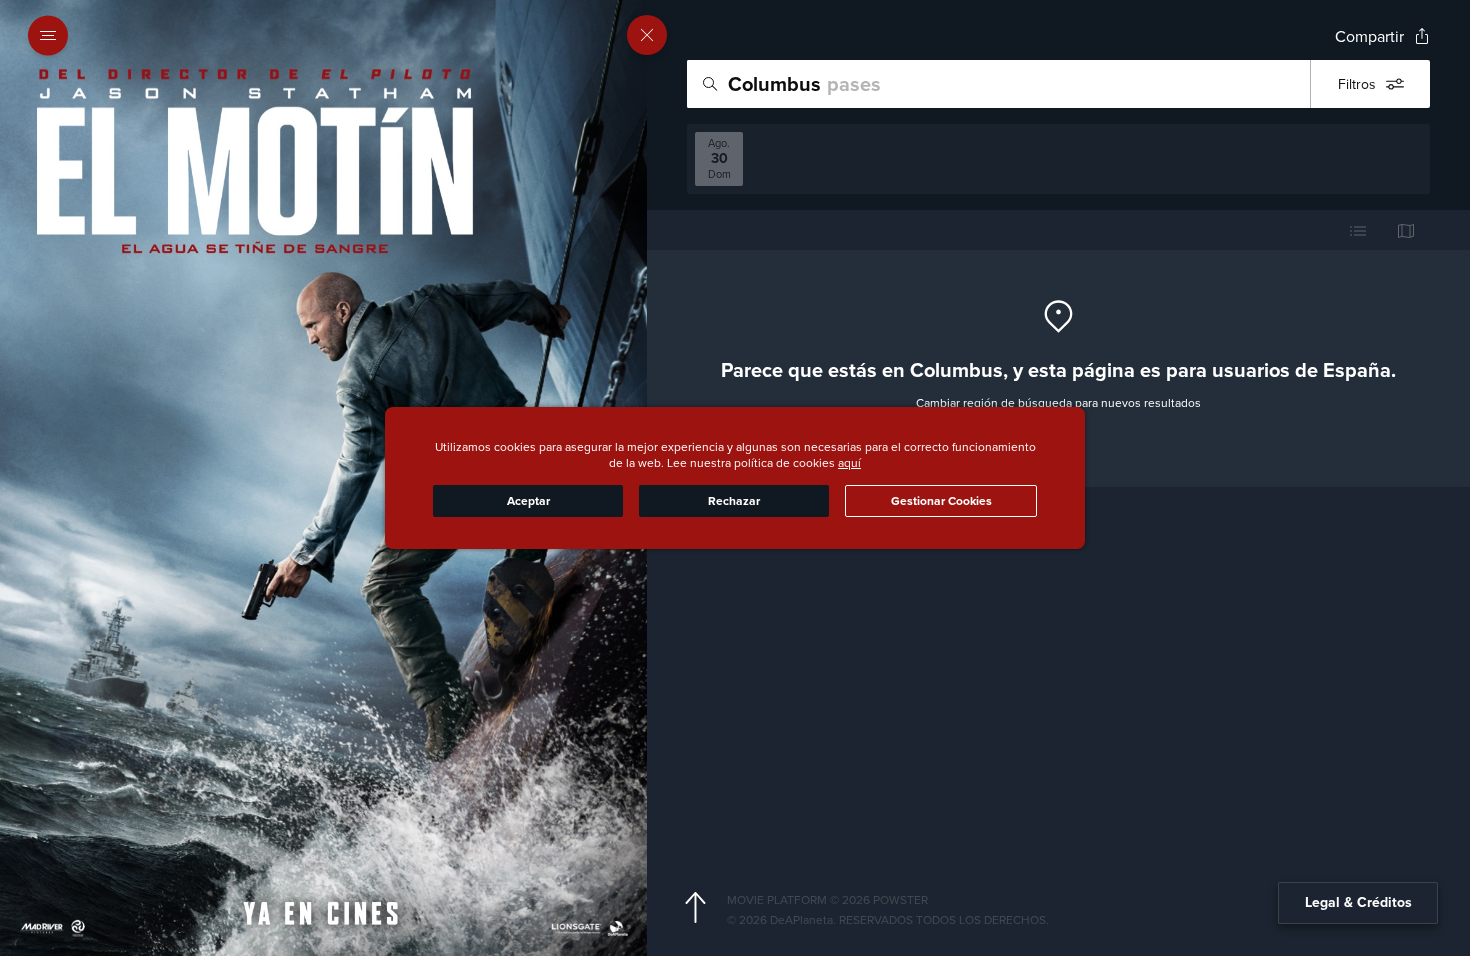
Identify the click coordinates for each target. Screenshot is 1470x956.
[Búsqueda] (710, 84)
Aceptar (528, 501)
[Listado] (1358, 230)
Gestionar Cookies (941, 501)
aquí (849, 462)
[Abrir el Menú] (54, 36)
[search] (998, 84)
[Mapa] (1406, 230)
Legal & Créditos (1358, 902)
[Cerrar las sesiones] (647, 35)
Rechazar (734, 501)
